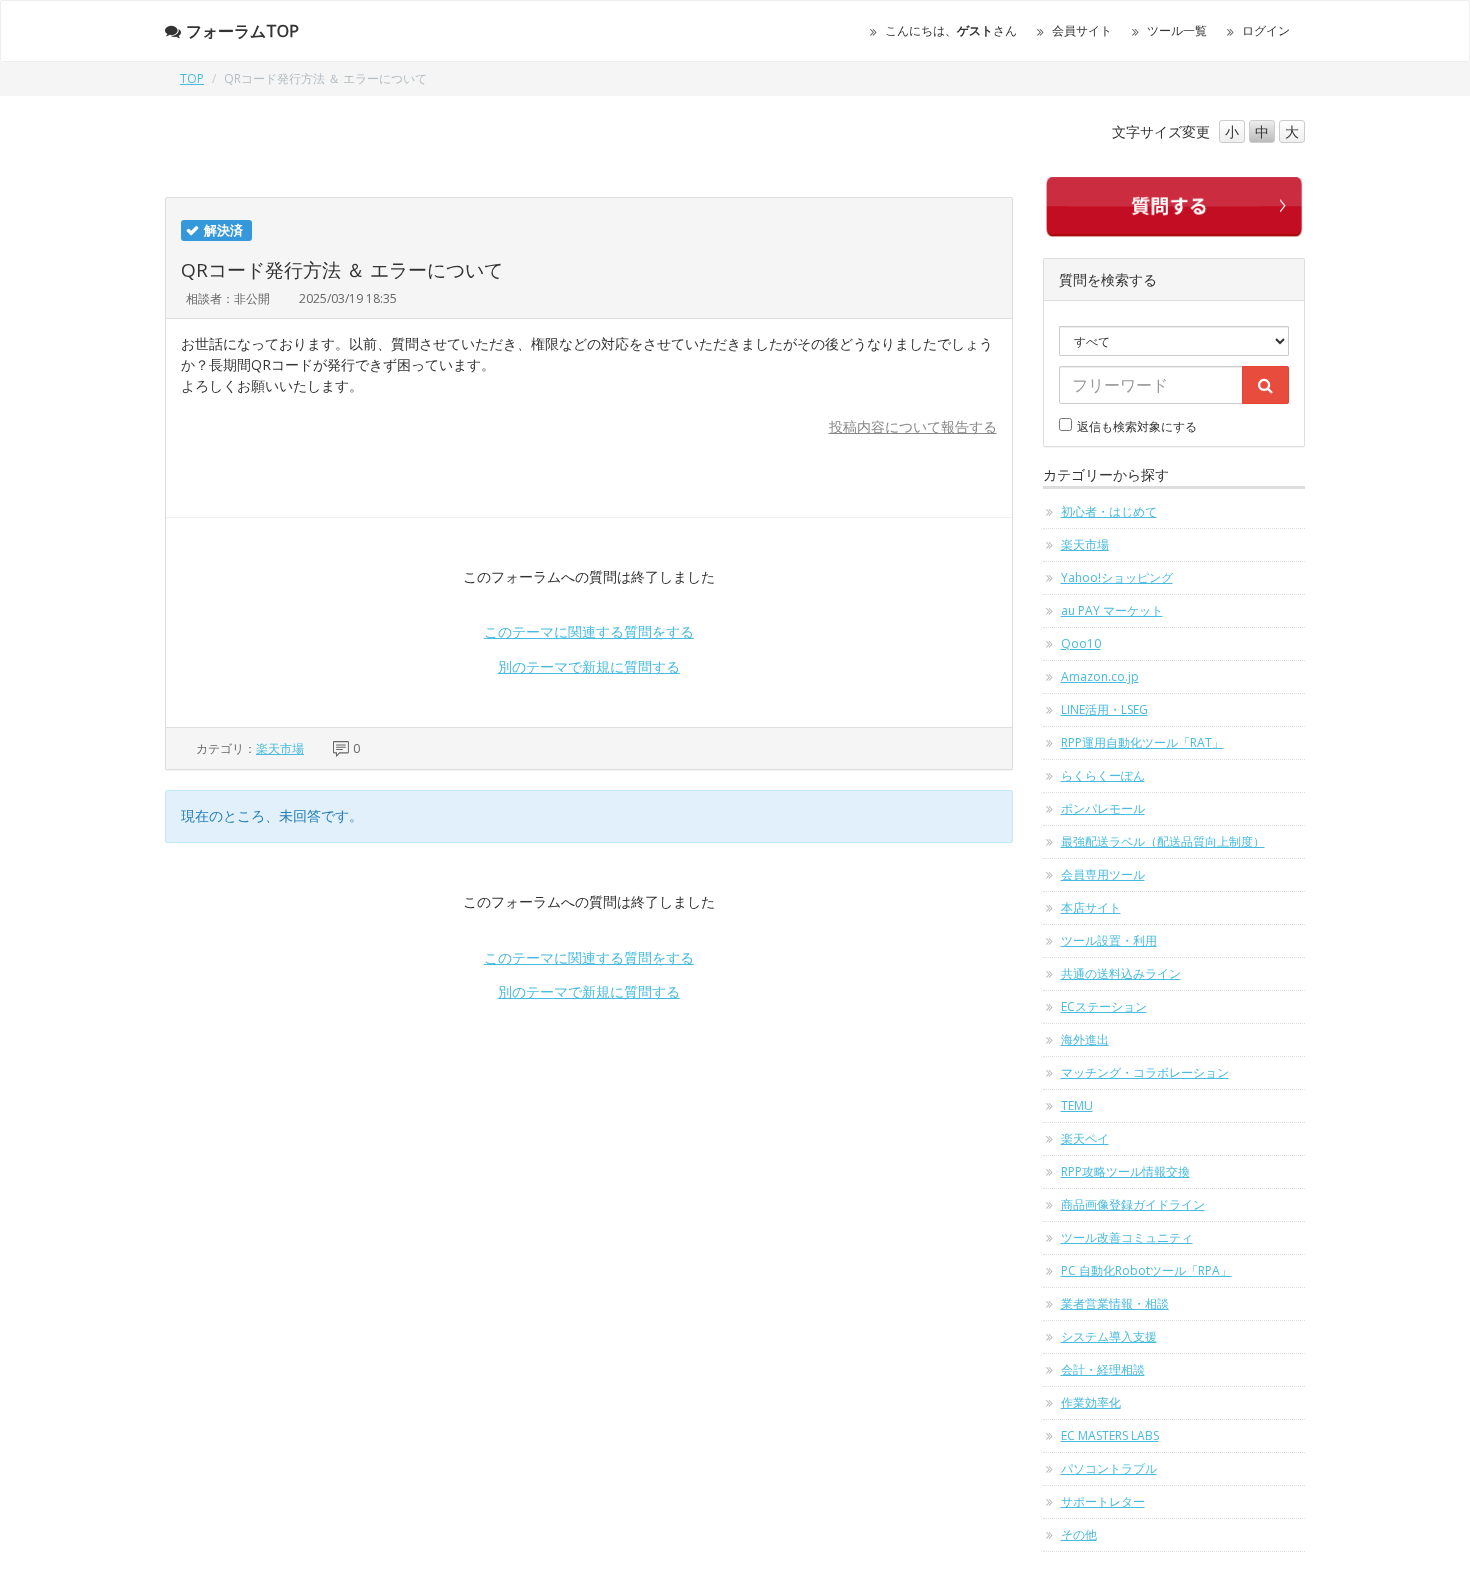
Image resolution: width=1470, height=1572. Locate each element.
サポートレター (1103, 1501)
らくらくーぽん (1103, 775)
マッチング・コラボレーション (1145, 1072)
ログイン (1266, 30)
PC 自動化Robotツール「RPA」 (1146, 1270)
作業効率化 (1091, 1402)
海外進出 (1085, 1039)
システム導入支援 (1109, 1336)
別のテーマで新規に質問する (589, 666)
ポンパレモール (1103, 808)
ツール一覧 (1177, 30)
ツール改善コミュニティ (1127, 1237)
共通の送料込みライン (1121, 973)
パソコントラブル (1109, 1468)
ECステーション (1104, 1006)
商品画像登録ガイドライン (1133, 1204)
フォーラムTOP (242, 31)
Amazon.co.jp (1100, 676)
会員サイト (1082, 30)
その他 (1079, 1534)
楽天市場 (280, 748)
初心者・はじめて (1109, 511)
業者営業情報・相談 (1115, 1303)
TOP (192, 78)
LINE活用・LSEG (1104, 709)
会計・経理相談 (1103, 1369)
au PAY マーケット (1112, 610)
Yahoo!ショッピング (1117, 577)
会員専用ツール (1103, 874)
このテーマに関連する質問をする (589, 631)
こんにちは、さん (951, 30)
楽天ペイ (1085, 1138)
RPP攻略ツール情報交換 (1125, 1171)
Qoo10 (1081, 643)
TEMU (1077, 1105)
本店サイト (1091, 907)
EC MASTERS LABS (1110, 1435)
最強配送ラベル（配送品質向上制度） (1163, 841)
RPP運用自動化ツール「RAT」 (1142, 742)
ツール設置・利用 (1109, 940)
